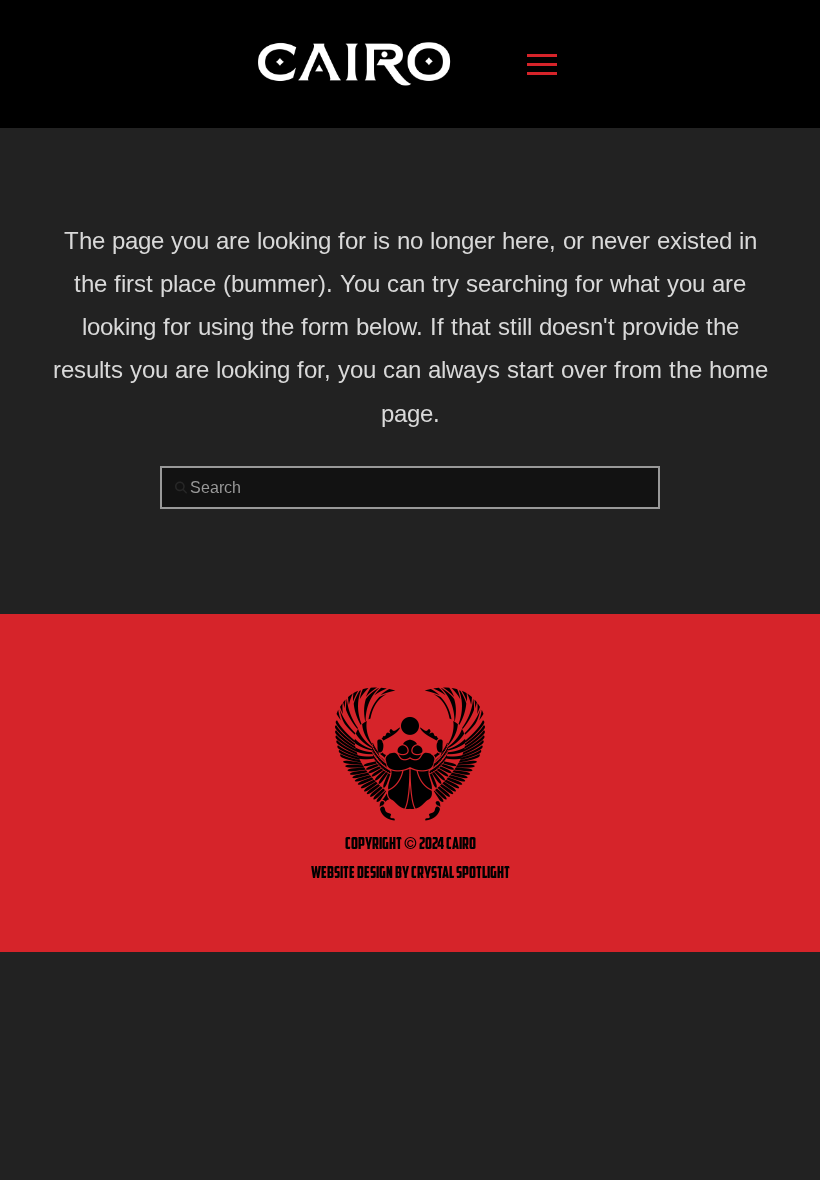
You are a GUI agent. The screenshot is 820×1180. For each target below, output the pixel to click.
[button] (542, 64)
